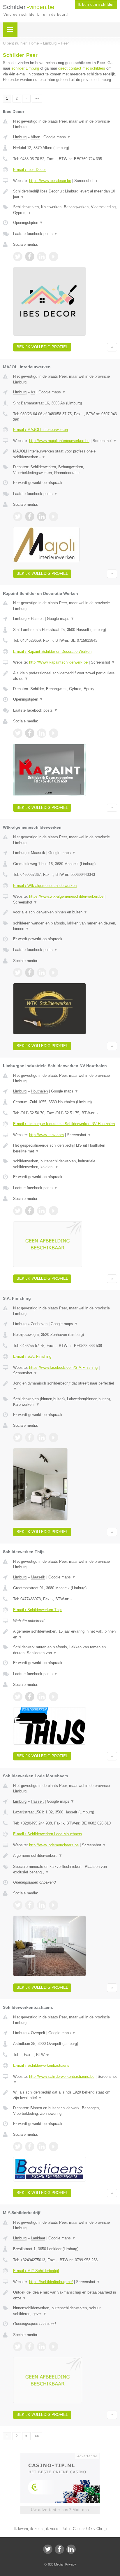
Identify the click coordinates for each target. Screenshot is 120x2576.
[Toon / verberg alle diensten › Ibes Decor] (65, 210)
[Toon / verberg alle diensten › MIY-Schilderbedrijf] (65, 2311)
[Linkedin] (71, 2549)
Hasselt (37, 619)
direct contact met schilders (82, 68)
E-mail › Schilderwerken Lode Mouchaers (48, 1834)
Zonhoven (39, 1324)
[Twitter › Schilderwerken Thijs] (18, 1697)
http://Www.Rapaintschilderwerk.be (58, 662)
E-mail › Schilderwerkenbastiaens (41, 2065)
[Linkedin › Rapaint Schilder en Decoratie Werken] (42, 733)
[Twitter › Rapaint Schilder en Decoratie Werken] (18, 733)
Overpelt (38, 2033)
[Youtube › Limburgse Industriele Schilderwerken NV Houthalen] (54, 1211)
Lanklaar (38, 2238)
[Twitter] (48, 2549)
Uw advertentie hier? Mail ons (60, 2510)
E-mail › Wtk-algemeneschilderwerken (45, 886)
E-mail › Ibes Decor (29, 170)
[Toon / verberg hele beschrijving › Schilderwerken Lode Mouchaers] (65, 1856)
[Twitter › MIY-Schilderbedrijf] (18, 2347)
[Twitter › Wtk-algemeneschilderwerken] (18, 973)
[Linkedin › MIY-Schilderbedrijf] (42, 2347)
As (33, 392)
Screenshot (86, 181)
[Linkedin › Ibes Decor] (42, 257)
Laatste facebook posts (35, 234)
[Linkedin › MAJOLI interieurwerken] (42, 517)
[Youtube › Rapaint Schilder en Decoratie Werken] (54, 733)
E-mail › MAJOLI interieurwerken (40, 430)
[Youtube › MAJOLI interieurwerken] (54, 517)
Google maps (57, 137)
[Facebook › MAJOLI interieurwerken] (30, 517)
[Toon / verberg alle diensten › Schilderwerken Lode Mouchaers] (65, 1869)
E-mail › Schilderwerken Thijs (38, 1610)
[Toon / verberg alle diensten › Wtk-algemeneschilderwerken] (65, 926)
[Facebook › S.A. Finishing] (30, 1438)
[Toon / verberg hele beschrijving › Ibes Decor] (65, 194)
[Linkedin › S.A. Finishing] (42, 1438)
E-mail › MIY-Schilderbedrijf (36, 2271)
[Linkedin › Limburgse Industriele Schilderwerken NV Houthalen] (42, 1211)
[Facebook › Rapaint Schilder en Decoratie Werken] (30, 733)
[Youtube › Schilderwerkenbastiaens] (54, 2147)
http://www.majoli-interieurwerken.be (59, 441)
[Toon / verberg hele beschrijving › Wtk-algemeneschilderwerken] (65, 912)
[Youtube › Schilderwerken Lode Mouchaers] (54, 1905)
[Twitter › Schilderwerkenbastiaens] (18, 2147)
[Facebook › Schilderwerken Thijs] (30, 1697)
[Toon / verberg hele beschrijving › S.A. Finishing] (65, 1386)
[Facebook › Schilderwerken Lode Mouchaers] (30, 1905)
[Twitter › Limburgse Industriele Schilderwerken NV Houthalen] (18, 1211)
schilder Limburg (25, 68)
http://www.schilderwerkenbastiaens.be (62, 2076)
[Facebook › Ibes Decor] (30, 257)
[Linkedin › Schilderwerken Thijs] (42, 1697)
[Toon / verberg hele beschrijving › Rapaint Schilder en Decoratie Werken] (65, 676)
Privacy (71, 2564)
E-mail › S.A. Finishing (32, 1356)
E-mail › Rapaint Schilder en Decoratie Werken (52, 651)
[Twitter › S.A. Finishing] (18, 1438)
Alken (35, 137)
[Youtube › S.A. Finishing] (54, 1438)
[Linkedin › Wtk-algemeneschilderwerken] (42, 973)
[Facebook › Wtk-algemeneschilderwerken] (30, 973)
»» (37, 98)
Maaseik (38, 853)
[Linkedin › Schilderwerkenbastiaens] (42, 2147)
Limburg (20, 137)
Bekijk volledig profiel (42, 347)
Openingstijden (28, 223)
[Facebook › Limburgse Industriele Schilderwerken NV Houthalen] (30, 1211)
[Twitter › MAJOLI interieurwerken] (18, 517)
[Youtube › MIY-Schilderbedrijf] (54, 2347)
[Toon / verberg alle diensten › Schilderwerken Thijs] (65, 1650)
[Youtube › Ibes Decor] (54, 257)
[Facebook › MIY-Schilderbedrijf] (30, 2347)
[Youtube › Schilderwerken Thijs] (54, 1697)
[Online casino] (60, 2455)
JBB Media (55, 2564)
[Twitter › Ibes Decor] (18, 257)
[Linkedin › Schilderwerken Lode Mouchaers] (42, 1905)
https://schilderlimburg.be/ (51, 2282)
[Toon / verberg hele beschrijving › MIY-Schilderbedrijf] (65, 2295)
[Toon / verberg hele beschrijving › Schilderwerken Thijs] (65, 1634)
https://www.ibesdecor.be (50, 181)
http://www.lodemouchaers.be (54, 1845)
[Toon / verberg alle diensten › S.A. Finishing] (65, 1402)
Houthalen (39, 1091)
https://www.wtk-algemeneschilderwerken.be (66, 896)
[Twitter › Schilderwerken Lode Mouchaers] (18, 1905)
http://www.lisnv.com (46, 1135)
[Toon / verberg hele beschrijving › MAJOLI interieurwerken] (65, 454)
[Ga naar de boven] (112, 347)
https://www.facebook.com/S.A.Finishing (63, 1367)
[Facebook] (59, 2549)
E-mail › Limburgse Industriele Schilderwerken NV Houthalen (64, 1124)
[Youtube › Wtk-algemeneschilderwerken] (54, 973)
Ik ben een (96, 5)
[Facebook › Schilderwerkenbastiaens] (30, 2147)
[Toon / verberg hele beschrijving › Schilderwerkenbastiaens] (65, 2095)
